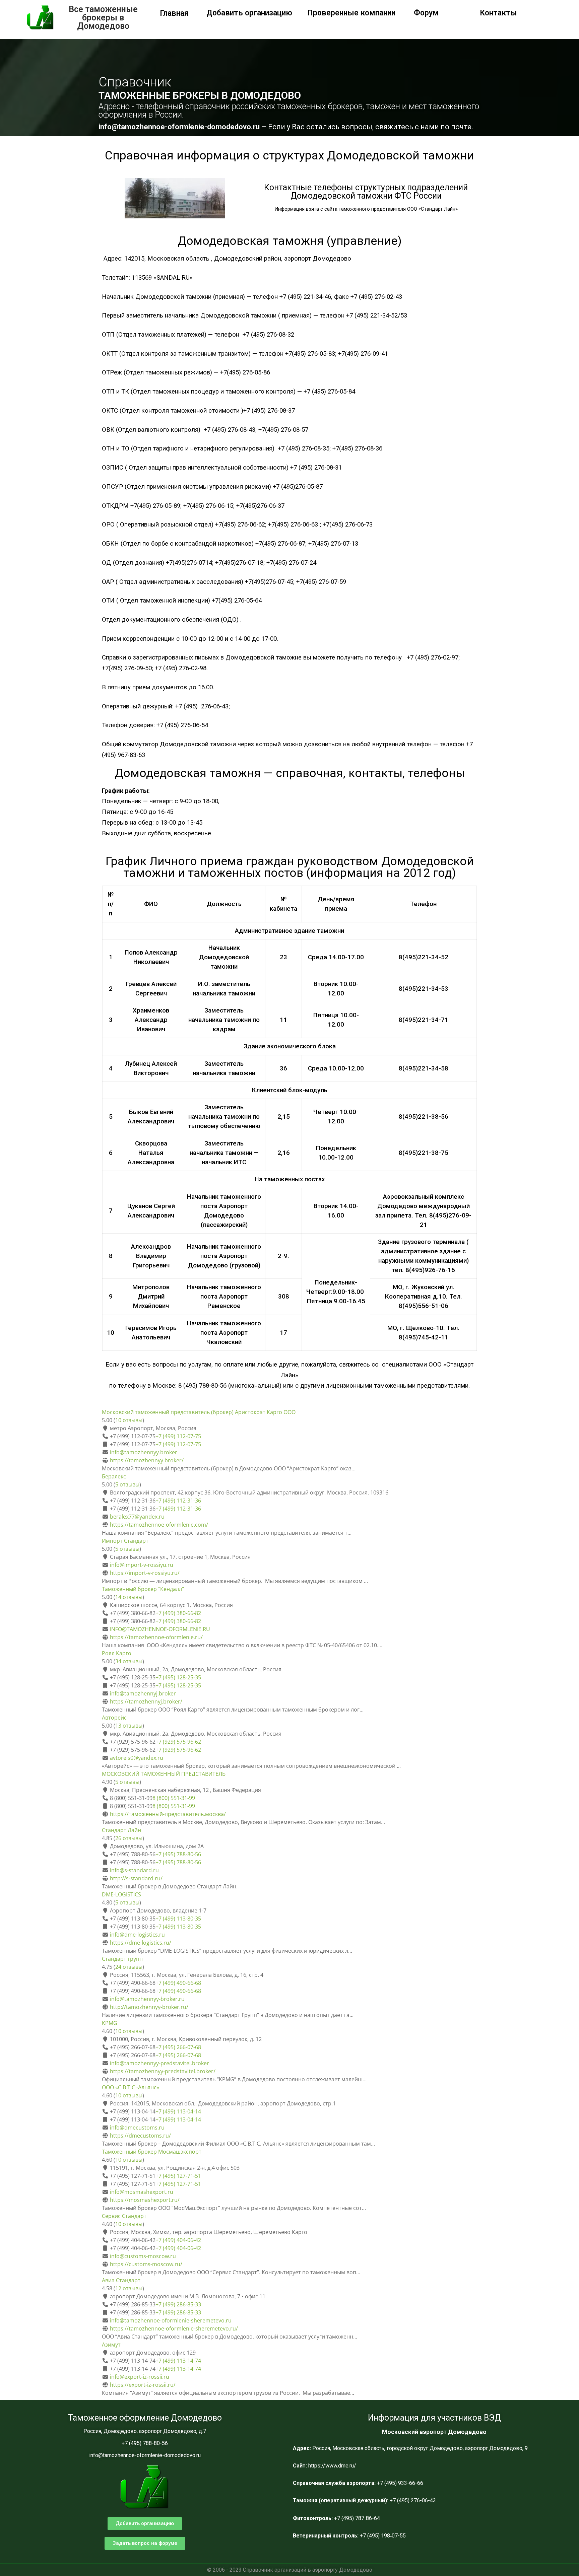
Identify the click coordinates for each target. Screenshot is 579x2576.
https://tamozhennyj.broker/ (146, 1701)
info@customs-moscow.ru (143, 2256)
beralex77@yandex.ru (137, 1517)
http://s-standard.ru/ (136, 1878)
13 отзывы (129, 1726)
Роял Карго (117, 1653)
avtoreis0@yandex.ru (137, 1758)
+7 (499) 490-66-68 (178, 1983)
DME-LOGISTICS (121, 1894)
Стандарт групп (122, 1959)
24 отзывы (129, 1967)
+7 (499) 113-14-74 (178, 2361)
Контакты (498, 13)
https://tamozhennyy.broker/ (147, 1460)
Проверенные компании (351, 13)
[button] (145, 2524)
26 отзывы (129, 1838)
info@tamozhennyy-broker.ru (147, 1999)
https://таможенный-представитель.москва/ (168, 1814)
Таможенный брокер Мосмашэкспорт (152, 2152)
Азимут (111, 2345)
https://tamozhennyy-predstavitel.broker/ (163, 2071)
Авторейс (114, 1718)
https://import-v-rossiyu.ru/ (145, 1573)
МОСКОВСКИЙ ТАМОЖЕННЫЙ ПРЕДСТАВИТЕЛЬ (164, 1774)
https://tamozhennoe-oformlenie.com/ (159, 1525)
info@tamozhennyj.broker (143, 1693)
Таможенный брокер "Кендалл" (143, 1589)
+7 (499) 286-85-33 (178, 2304)
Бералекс (114, 1476)
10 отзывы (129, 1420)
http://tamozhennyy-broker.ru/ (149, 2007)
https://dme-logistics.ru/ (141, 1943)
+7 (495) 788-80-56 (178, 1854)
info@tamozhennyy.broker (144, 1452)
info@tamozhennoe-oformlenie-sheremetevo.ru (171, 2320)
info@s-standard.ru (134, 1870)
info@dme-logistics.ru (137, 1935)
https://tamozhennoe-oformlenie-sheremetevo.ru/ (174, 2328)
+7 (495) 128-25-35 (178, 1677)
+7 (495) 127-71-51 (178, 2176)
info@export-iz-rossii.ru (140, 2377)
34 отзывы (129, 1661)
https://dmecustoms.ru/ (140, 2136)
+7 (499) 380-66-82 (178, 1613)
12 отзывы (129, 2288)
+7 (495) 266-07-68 (178, 2047)
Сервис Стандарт (124, 2216)
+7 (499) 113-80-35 (178, 1919)
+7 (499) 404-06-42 (178, 2240)
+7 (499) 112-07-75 (178, 1436)
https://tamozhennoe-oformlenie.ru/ (156, 1637)
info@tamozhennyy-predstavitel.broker (159, 2063)
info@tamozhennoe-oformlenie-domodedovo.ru (180, 127)
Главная (174, 13)
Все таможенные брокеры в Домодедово (103, 18)
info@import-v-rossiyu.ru (142, 1565)
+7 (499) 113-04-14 (178, 2111)
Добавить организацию (249, 13)
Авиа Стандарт (121, 2280)
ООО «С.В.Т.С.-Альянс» (131, 2087)
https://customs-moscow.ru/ (146, 2264)
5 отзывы (127, 1484)
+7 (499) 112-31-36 (178, 1501)
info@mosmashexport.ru (142, 2192)
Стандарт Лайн (121, 1830)
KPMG (110, 2023)
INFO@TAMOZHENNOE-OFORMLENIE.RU (160, 1629)
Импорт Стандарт (125, 1541)
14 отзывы (129, 1597)
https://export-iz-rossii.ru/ (143, 2385)
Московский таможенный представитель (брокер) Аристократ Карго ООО (199, 1412)
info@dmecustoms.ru (137, 2128)
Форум (426, 13)
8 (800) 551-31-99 (174, 1798)
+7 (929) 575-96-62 (178, 1742)
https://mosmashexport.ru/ (145, 2200)
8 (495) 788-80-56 (203, 1386)
